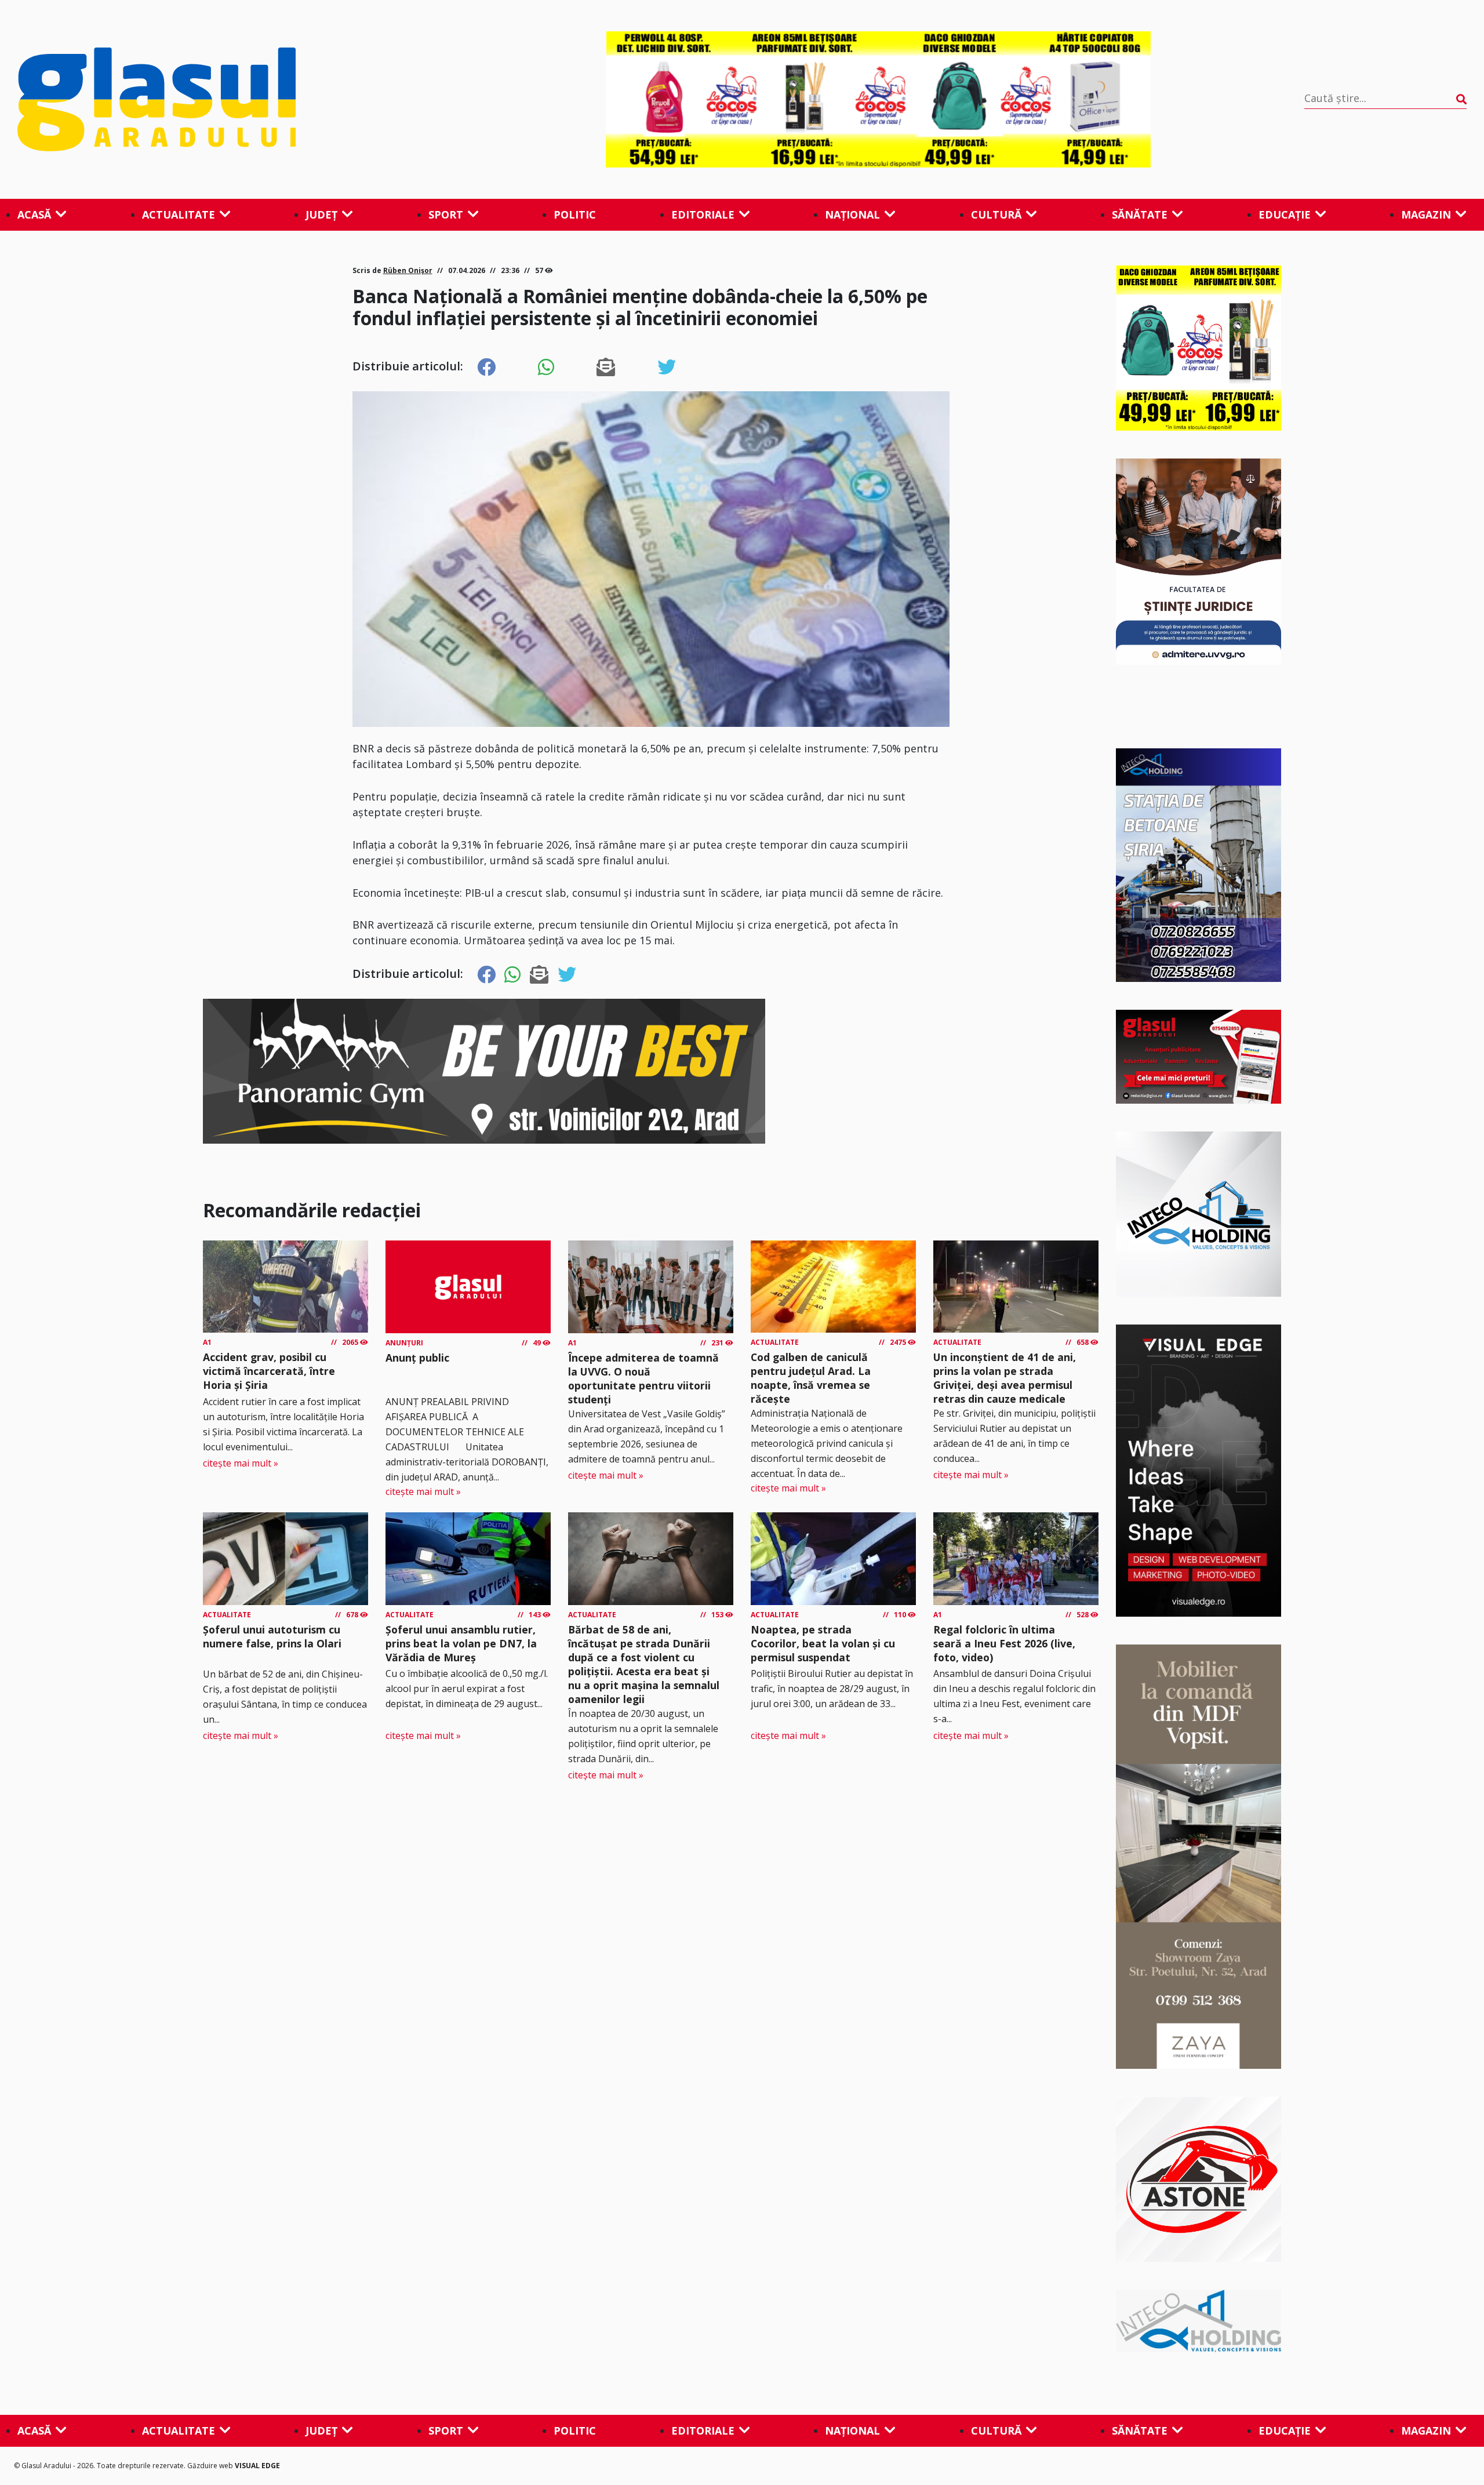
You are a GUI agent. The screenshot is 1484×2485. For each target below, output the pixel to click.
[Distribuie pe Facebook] (486, 368)
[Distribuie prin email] (606, 368)
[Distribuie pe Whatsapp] (546, 368)
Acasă (34, 214)
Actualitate (179, 214)
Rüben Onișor (408, 270)
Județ (321, 214)
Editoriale (703, 214)
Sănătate (1140, 214)
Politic (575, 214)
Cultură (996, 214)
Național (852, 214)
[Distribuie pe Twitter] (667, 368)
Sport (446, 214)
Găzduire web (211, 2466)
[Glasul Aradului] (235, 100)
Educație (1285, 214)
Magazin (1426, 214)
